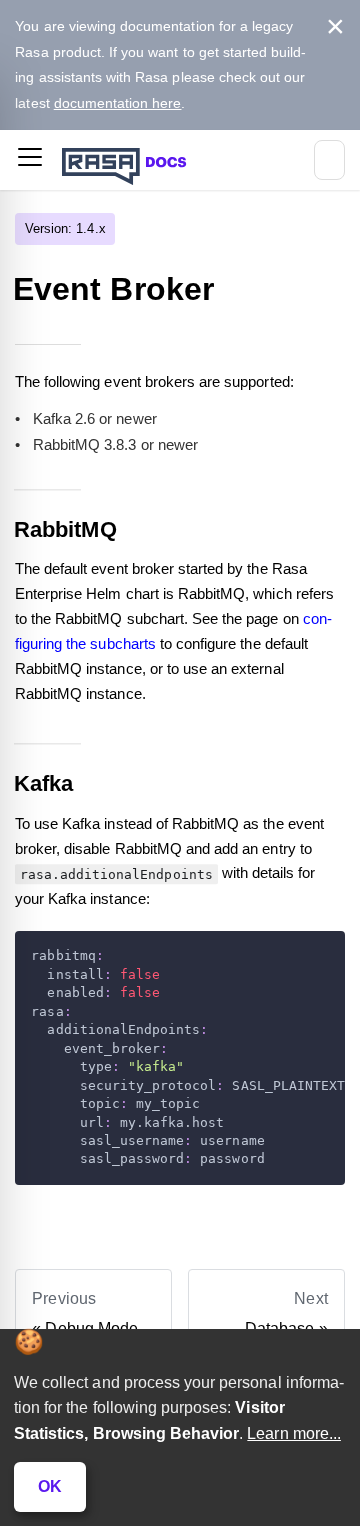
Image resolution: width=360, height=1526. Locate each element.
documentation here (118, 103)
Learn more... (294, 1433)
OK (50, 1486)
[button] (30, 161)
